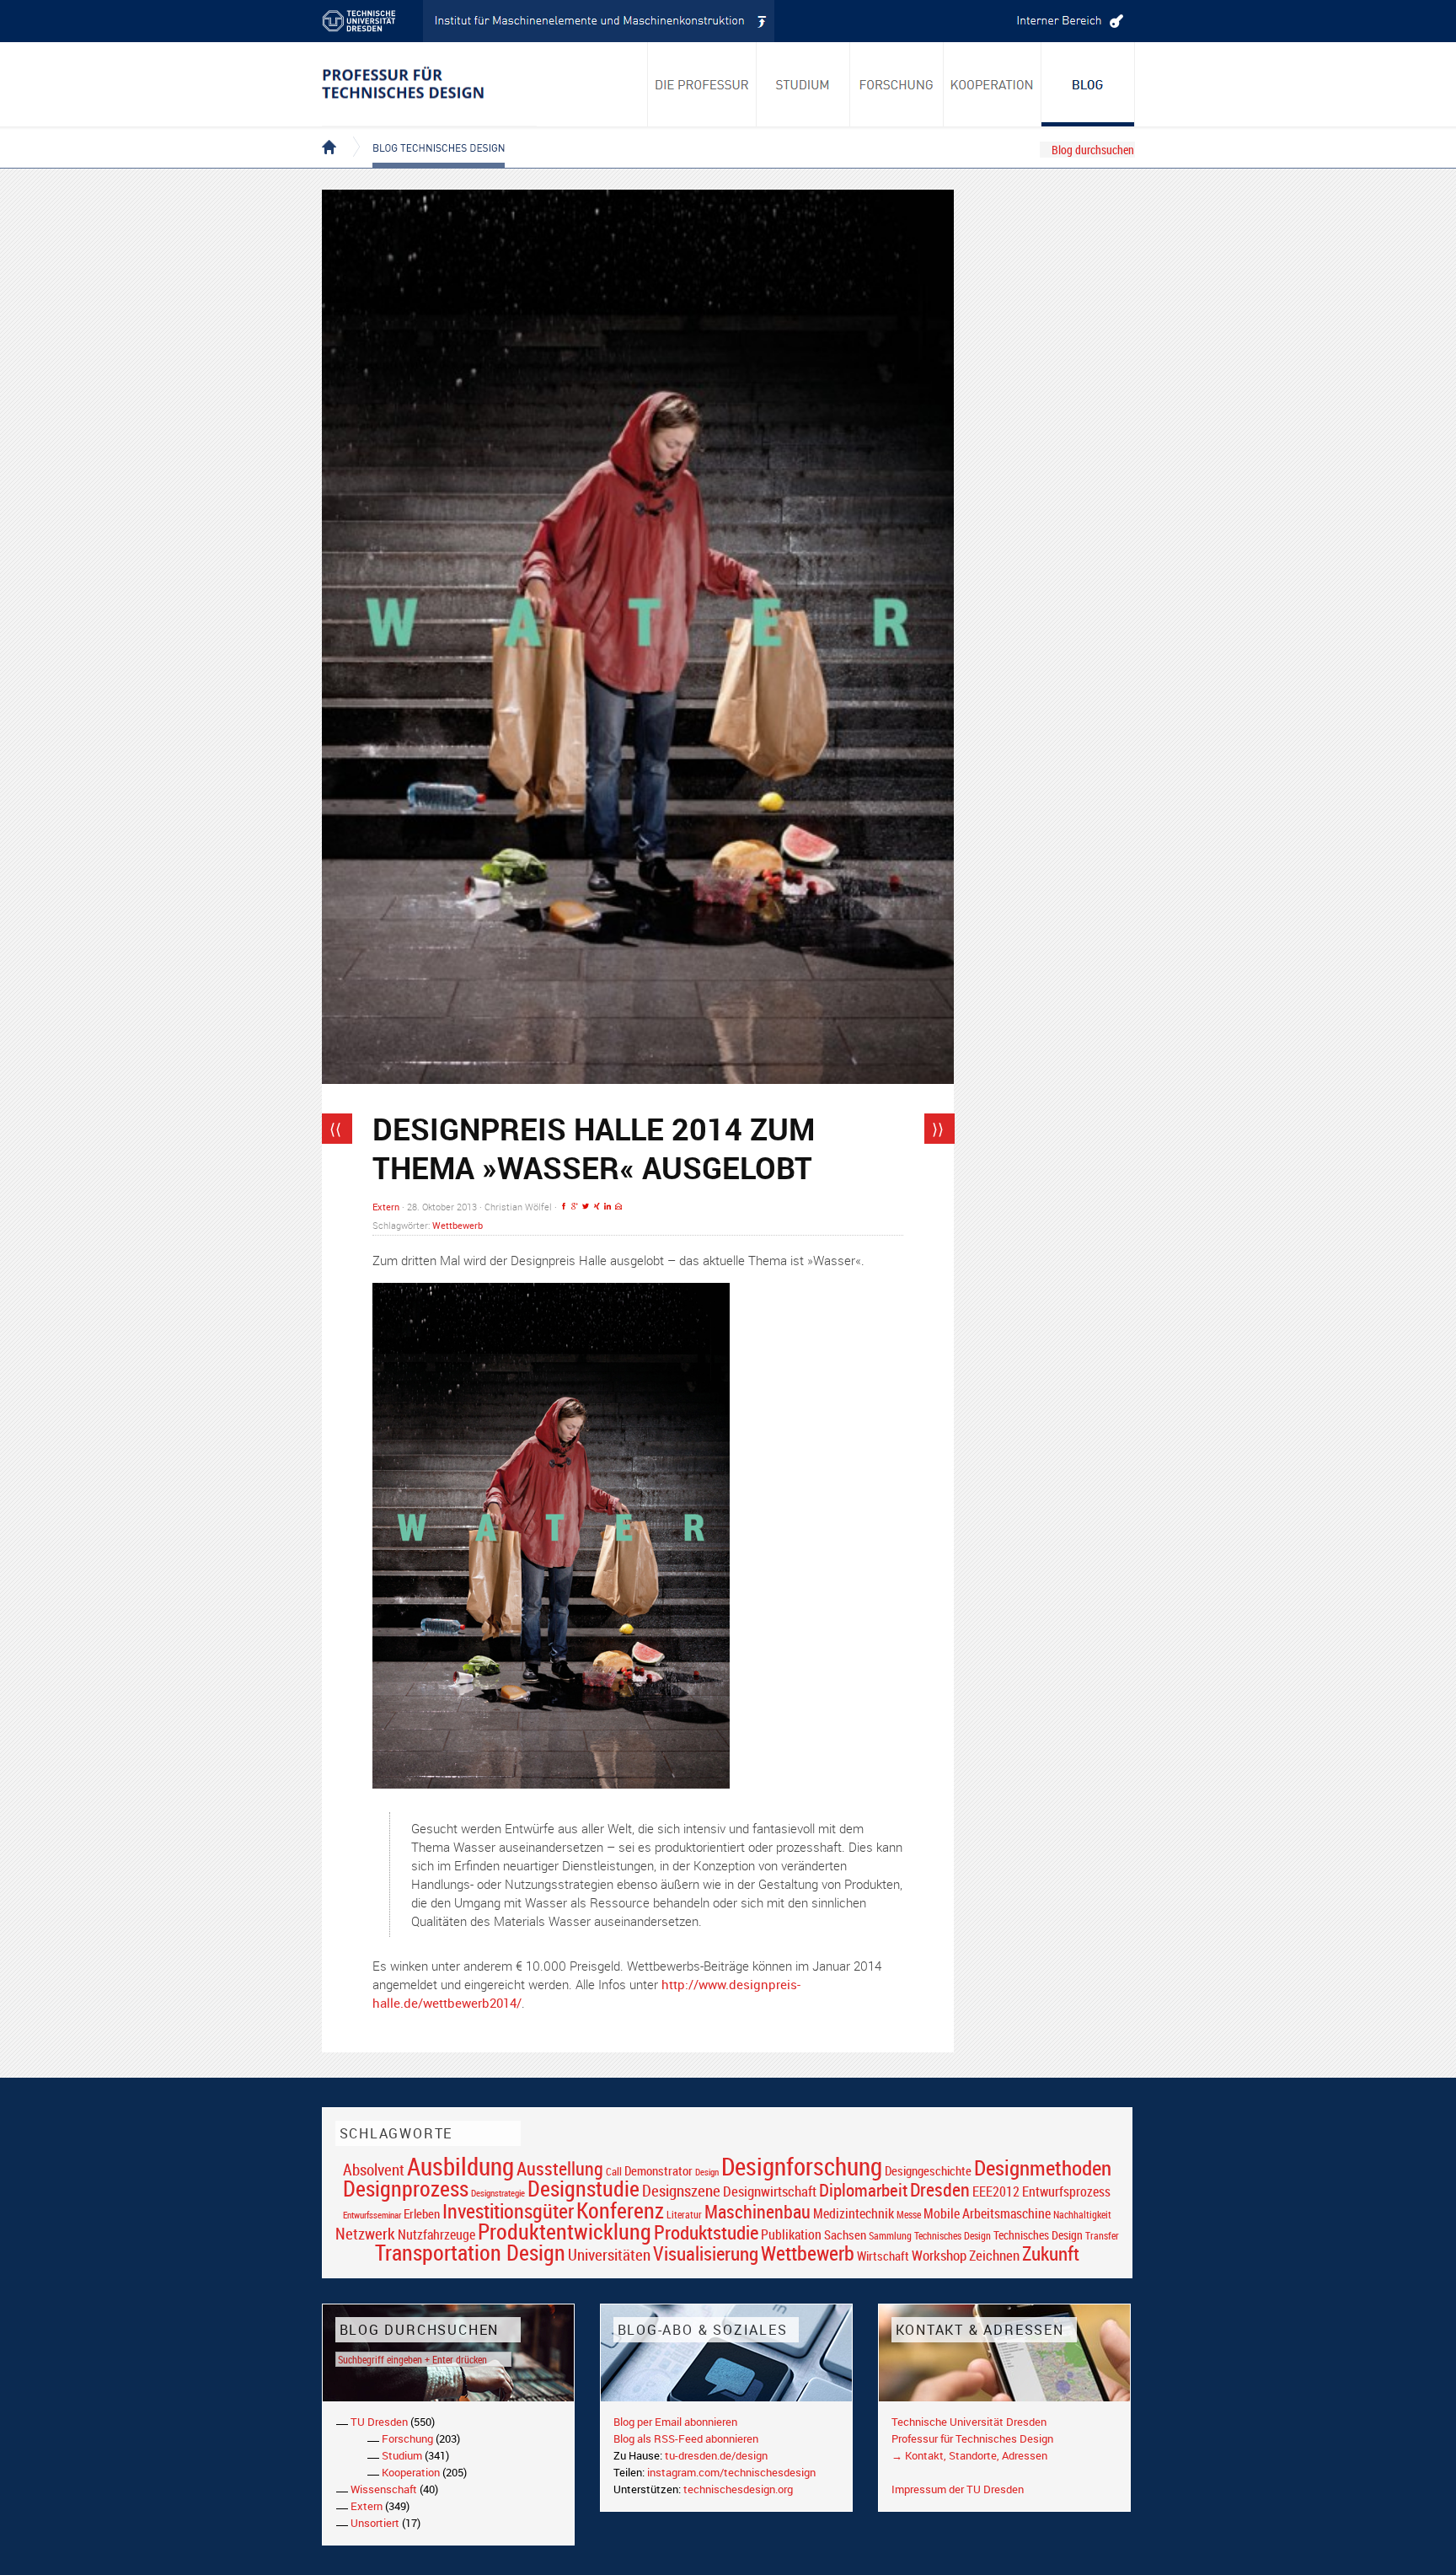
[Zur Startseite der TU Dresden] (372, 21)
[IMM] (599, 21)
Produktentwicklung (565, 2231)
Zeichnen (994, 2256)
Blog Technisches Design (425, 133)
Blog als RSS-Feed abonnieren (686, 2438)
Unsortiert (375, 2523)
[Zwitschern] (586, 1207)
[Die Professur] (702, 84)
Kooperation (411, 2472)
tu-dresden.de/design (716, 2455)
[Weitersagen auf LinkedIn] (608, 1207)
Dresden (940, 2189)
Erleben (422, 2213)
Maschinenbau (757, 2211)
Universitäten (609, 2254)
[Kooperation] (1088, 84)
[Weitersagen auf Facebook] (564, 1207)
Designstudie (583, 2188)
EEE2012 (996, 2191)
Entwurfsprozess (1066, 2192)
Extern (386, 1207)
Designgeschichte (928, 2170)
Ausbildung (460, 2166)
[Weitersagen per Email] (618, 1207)
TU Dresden (379, 2422)
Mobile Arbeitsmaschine (987, 2213)
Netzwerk (365, 2233)
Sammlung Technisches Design (930, 2236)
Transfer (1102, 2236)
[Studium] (803, 84)
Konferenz (620, 2210)
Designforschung (802, 2166)
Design (707, 2172)
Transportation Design (470, 2252)
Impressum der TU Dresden (958, 2489)
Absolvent (374, 2169)
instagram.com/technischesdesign (731, 2472)
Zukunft (1051, 2253)
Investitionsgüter (508, 2211)
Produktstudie (706, 2232)
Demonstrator (658, 2171)
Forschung (407, 2438)
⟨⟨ (335, 1129)
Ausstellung (560, 2168)
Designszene (681, 2191)
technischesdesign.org (738, 2489)
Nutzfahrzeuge (436, 2234)
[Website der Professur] (429, 84)
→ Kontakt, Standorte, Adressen (969, 2455)
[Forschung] (897, 84)
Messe (909, 2215)
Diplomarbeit (863, 2190)
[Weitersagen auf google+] (575, 1207)
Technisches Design (1038, 2235)
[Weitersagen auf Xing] (597, 1207)
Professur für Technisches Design (972, 2438)
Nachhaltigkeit (1082, 2215)
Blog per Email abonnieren (675, 2422)
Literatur (684, 2215)
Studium (402, 2455)
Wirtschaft (883, 2256)
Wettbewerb (458, 1225)
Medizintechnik (854, 2214)
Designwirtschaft (770, 2191)
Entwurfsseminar (372, 2215)
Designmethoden (1043, 2167)
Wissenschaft (384, 2489)
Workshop (939, 2255)
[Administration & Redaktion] (1068, 21)
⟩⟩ (938, 1129)
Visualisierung (706, 2253)
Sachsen (845, 2235)
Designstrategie (498, 2193)
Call (614, 2171)
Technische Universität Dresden (969, 2422)
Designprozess (406, 2188)
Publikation (791, 2234)
